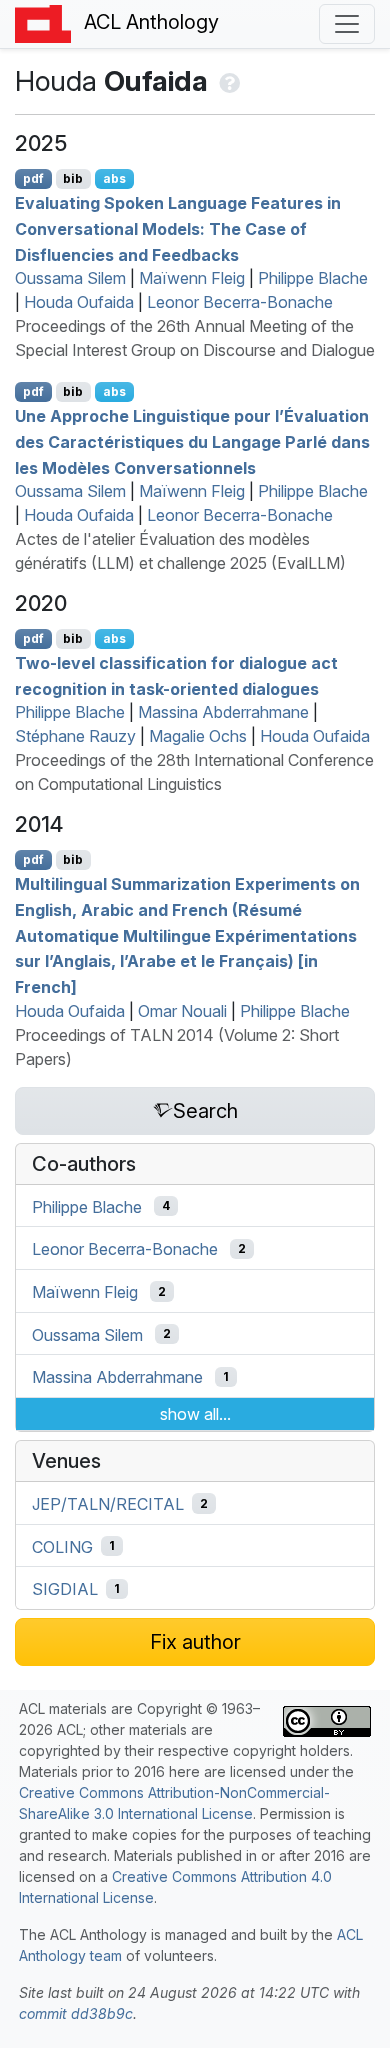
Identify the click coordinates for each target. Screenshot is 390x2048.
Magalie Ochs (198, 736)
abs (114, 178)
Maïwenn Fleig (192, 278)
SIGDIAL (65, 1589)
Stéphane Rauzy (75, 736)
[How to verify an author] (227, 81)
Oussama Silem (70, 278)
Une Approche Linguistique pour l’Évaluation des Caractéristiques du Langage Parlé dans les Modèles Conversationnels (192, 441)
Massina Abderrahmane (223, 712)
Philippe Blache (313, 278)
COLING (62, 1546)
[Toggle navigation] (347, 24)
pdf (33, 178)
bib (73, 178)
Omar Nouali (182, 1011)
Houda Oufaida (79, 302)
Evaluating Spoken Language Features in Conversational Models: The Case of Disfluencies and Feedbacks (178, 228)
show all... (195, 1414)
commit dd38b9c (76, 2013)
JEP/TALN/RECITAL (108, 1504)
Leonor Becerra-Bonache (240, 302)
